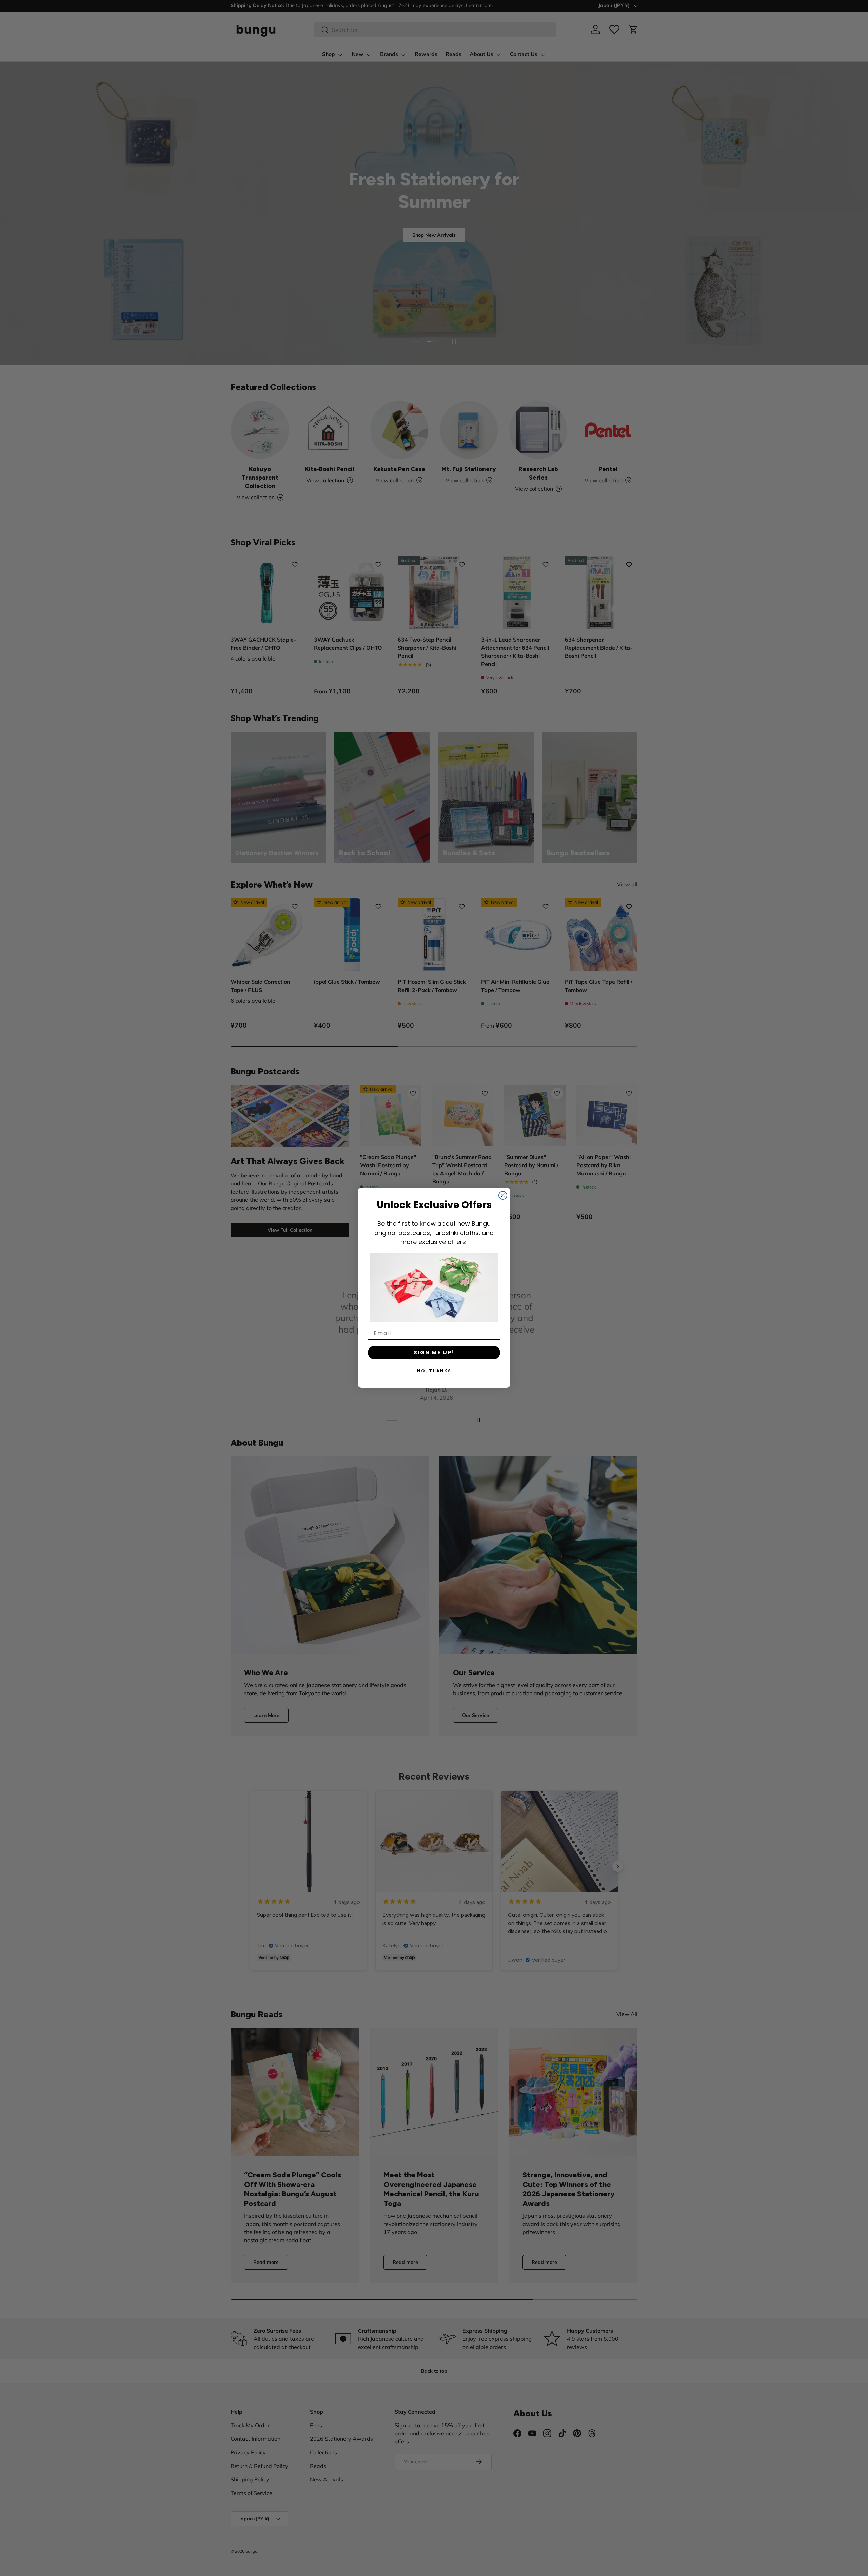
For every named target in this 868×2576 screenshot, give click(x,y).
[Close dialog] (503, 1195)
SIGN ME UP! (434, 1353)
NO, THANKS (434, 1371)
